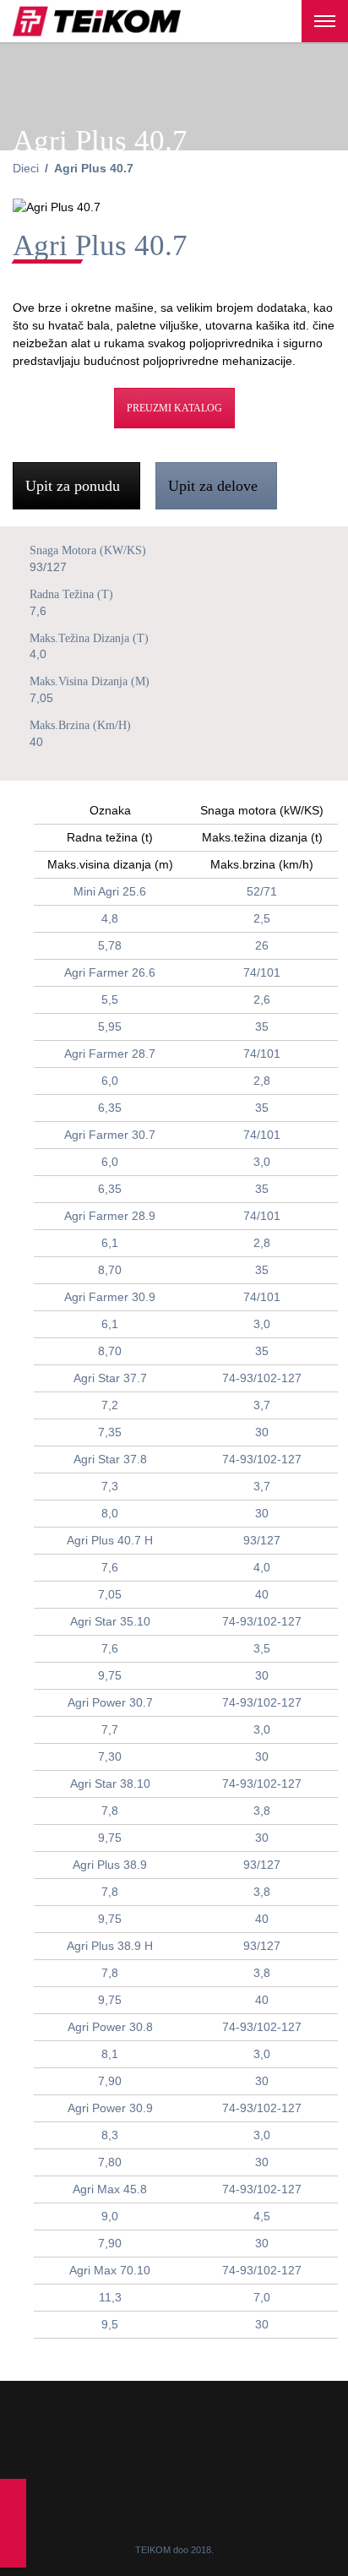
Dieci (26, 168)
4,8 (110, 918)
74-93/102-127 (262, 1378)
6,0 (110, 1081)
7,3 (110, 1486)
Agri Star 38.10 (110, 1784)
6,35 (110, 1108)
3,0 (262, 1162)
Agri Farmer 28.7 (110, 1054)
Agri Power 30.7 (110, 1702)
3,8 (262, 1811)
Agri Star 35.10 (110, 1621)
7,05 (110, 1594)
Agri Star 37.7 (110, 1378)
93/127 (262, 1540)
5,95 (110, 1027)
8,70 (110, 1270)
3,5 (262, 1648)
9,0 (110, 2216)
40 (262, 1594)
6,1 (110, 1243)
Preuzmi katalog (174, 408)
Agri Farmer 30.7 (110, 1135)
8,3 (110, 2135)
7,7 (110, 1729)
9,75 (110, 1675)
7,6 (110, 1567)
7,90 (110, 2081)
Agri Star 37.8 (110, 1459)
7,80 (110, 2162)
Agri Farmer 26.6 (110, 972)
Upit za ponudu (75, 486)
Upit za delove (215, 486)
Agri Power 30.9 (110, 2108)
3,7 (262, 1405)
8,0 (110, 1513)
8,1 (110, 2054)
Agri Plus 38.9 (110, 1865)
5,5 (110, 999)
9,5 (110, 2324)
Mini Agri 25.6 (110, 891)
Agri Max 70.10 (110, 2270)
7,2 (110, 1405)
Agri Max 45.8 (110, 2189)
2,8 (262, 1081)
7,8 (110, 1811)
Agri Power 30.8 (110, 2027)
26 (262, 945)
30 (262, 1432)
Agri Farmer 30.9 (110, 1297)
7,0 (262, 2297)
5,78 (110, 945)
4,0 (262, 1567)
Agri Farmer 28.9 (110, 1216)
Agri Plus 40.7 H (110, 1540)
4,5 (262, 2216)
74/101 (262, 972)
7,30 (110, 1756)
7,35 (110, 1432)
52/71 (262, 891)
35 (262, 1027)
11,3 (110, 2297)
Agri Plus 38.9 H (110, 1946)
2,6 (262, 999)
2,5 (262, 918)
